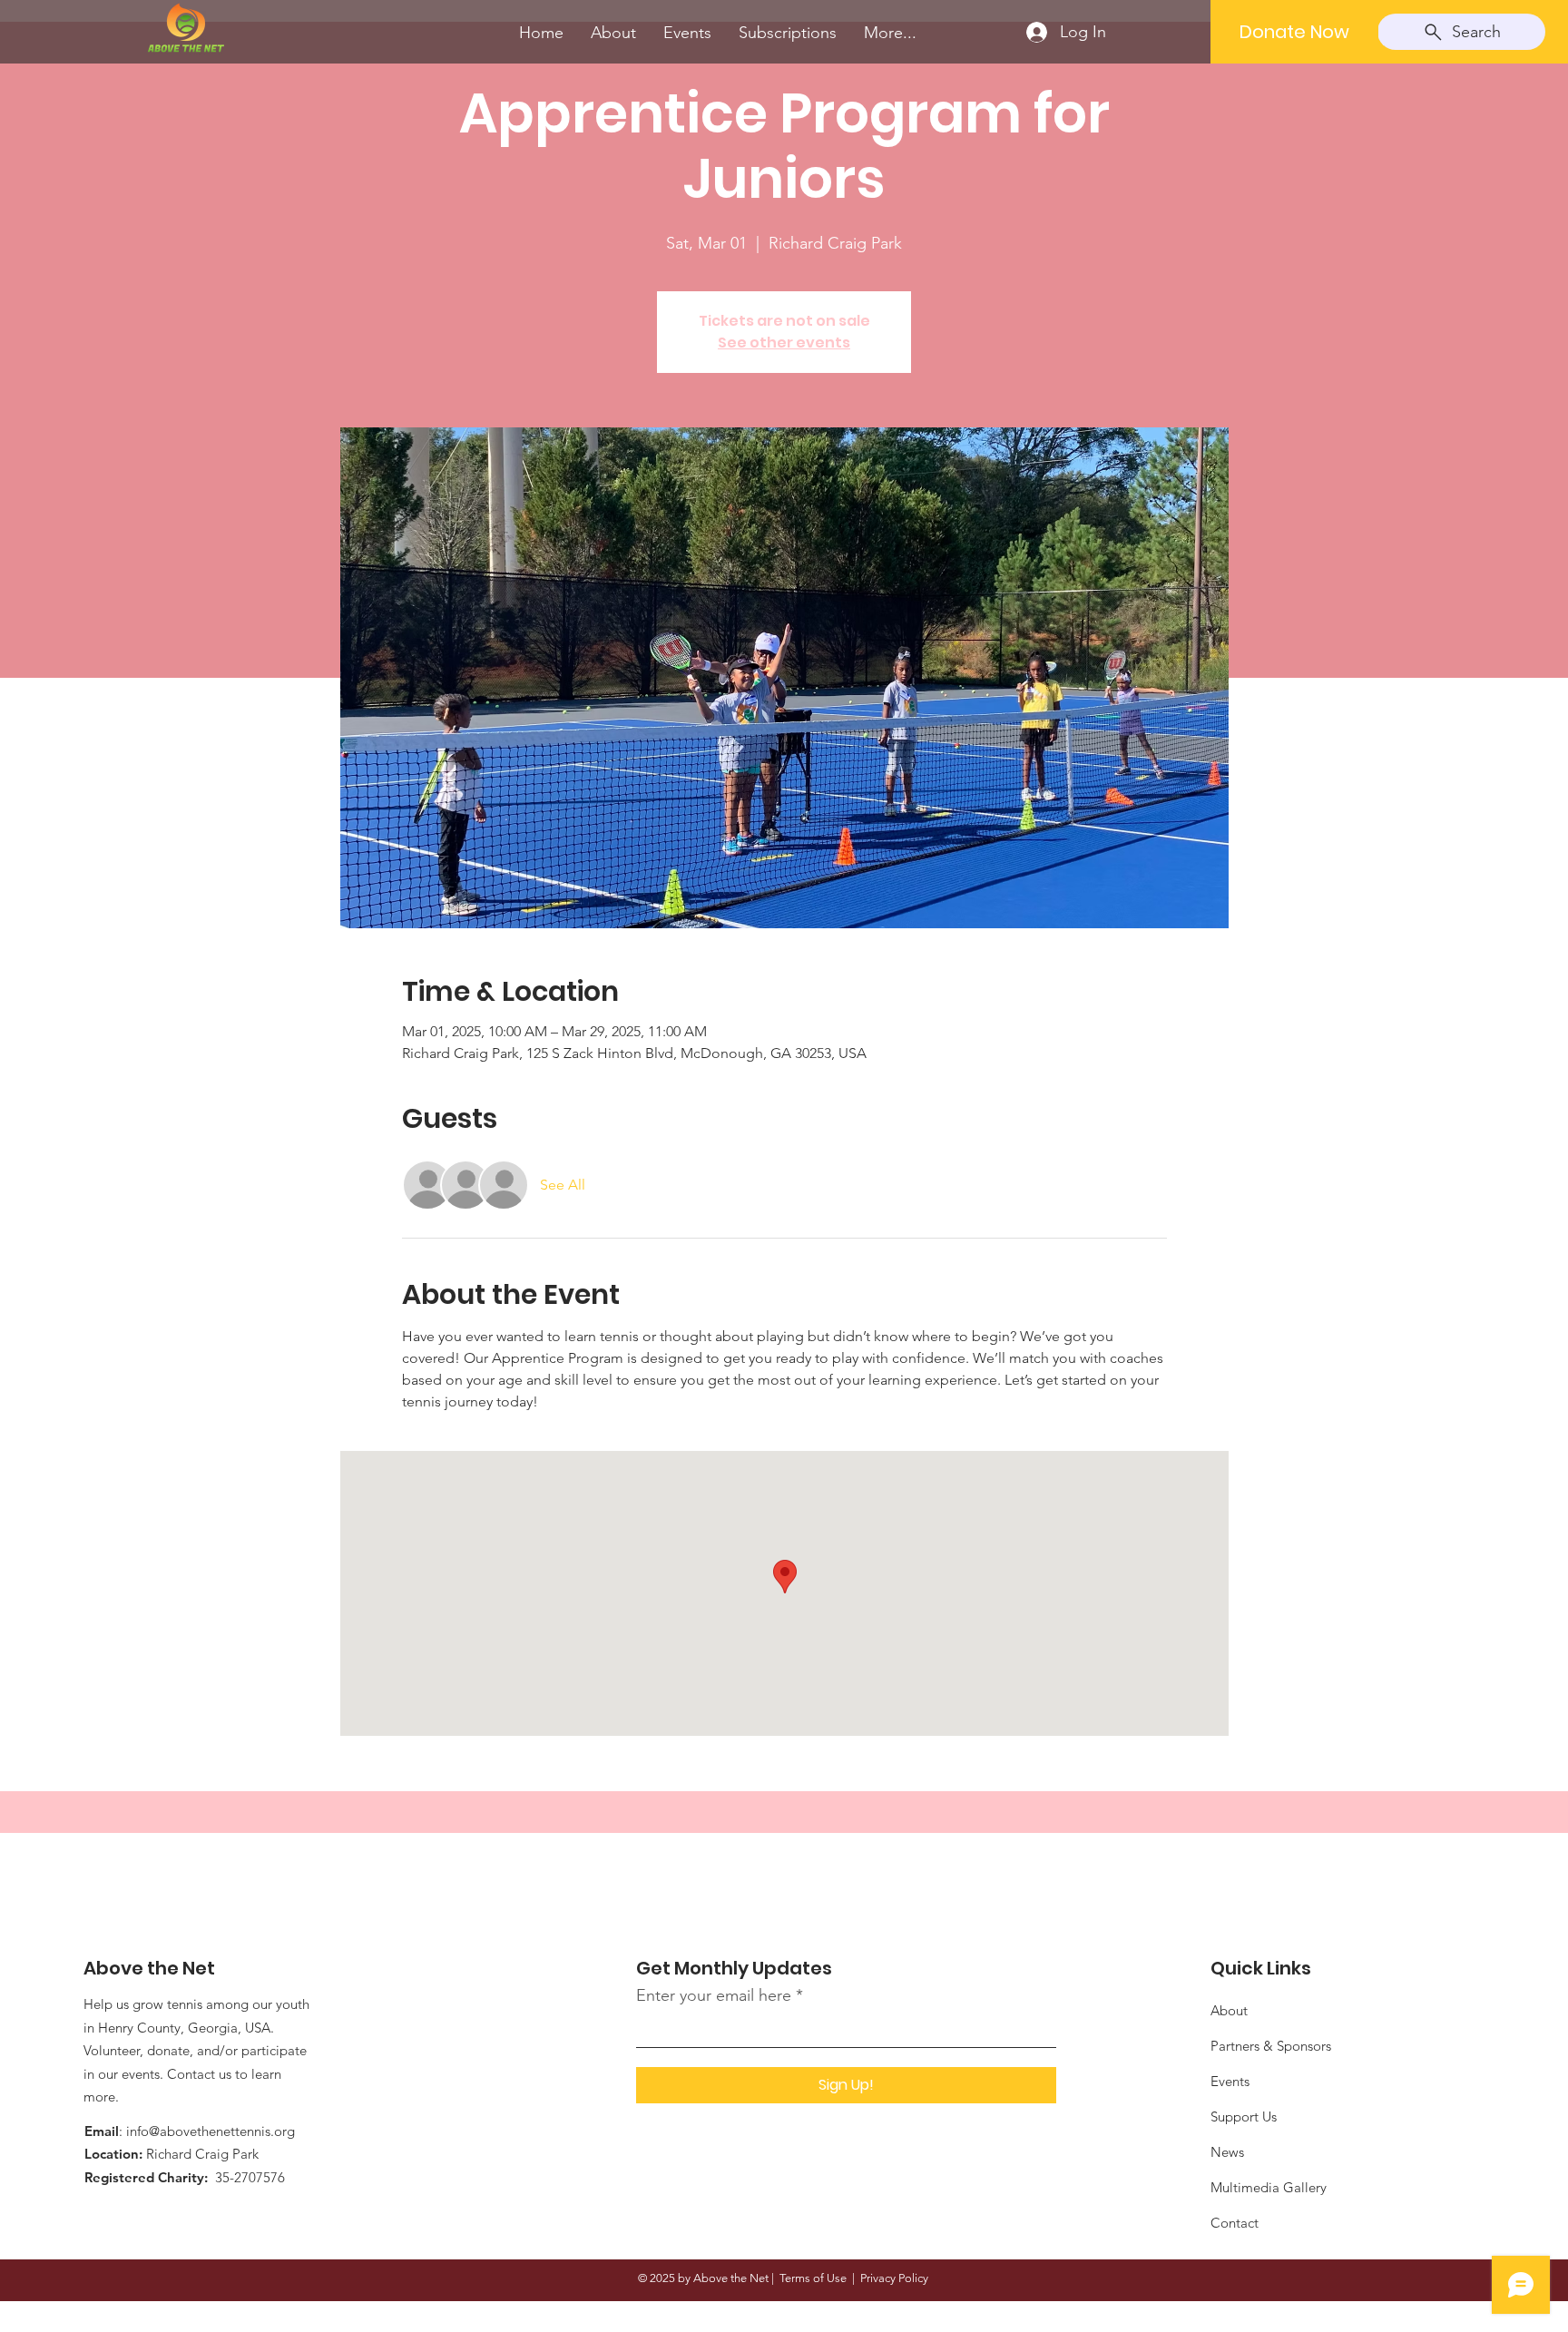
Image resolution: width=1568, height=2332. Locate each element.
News (1227, 2152)
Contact (1235, 2223)
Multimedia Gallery (1269, 2187)
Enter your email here (714, 1995)
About (1229, 2010)
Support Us (1244, 2116)
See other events (784, 343)
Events (1230, 2081)
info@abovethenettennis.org (211, 2131)
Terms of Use (813, 2278)
